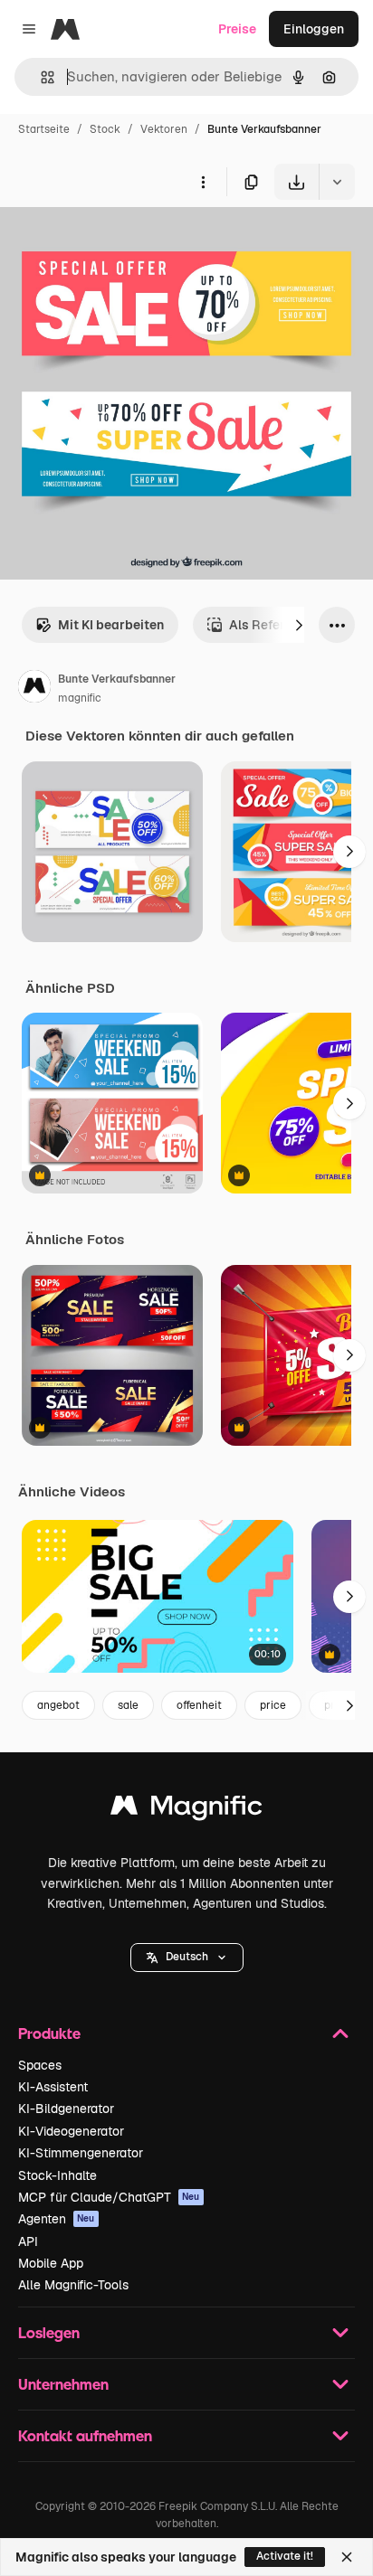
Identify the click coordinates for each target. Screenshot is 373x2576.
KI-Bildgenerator (66, 2109)
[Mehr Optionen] (203, 182)
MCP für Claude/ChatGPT (109, 2197)
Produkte (49, 2033)
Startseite (44, 129)
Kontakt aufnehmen (85, 2435)
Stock (105, 129)
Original (116, 242)
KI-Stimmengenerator (81, 2153)
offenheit (199, 1705)
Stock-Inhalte (57, 2175)
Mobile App (51, 2263)
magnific (80, 698)
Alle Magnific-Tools (73, 2285)
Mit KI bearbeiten (111, 625)
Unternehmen (63, 2384)
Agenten (57, 2219)
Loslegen (49, 2332)
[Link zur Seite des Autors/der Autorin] (34, 689)
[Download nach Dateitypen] (337, 182)
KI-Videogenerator (71, 2131)
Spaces (40, 2065)
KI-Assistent (53, 2087)
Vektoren (164, 129)
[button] (187, 1958)
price (273, 1705)
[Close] (347, 2557)
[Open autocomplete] (40, 77)
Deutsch (187, 1957)
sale (128, 1705)
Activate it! (285, 2556)
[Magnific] (186, 1810)
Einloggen (314, 29)
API (28, 2241)
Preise (237, 29)
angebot (58, 1705)
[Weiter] (299, 625)
